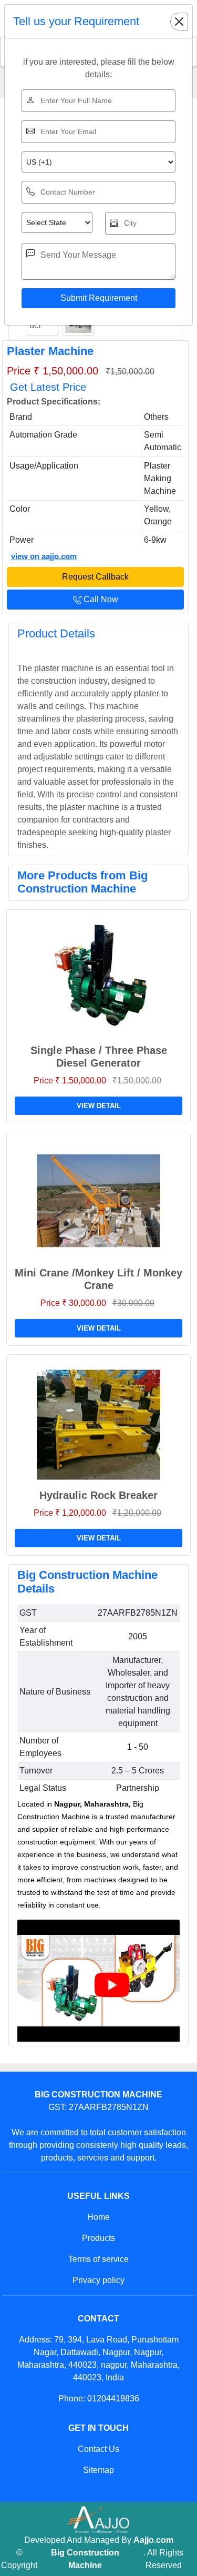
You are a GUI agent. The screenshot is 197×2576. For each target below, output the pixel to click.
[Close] (179, 22)
